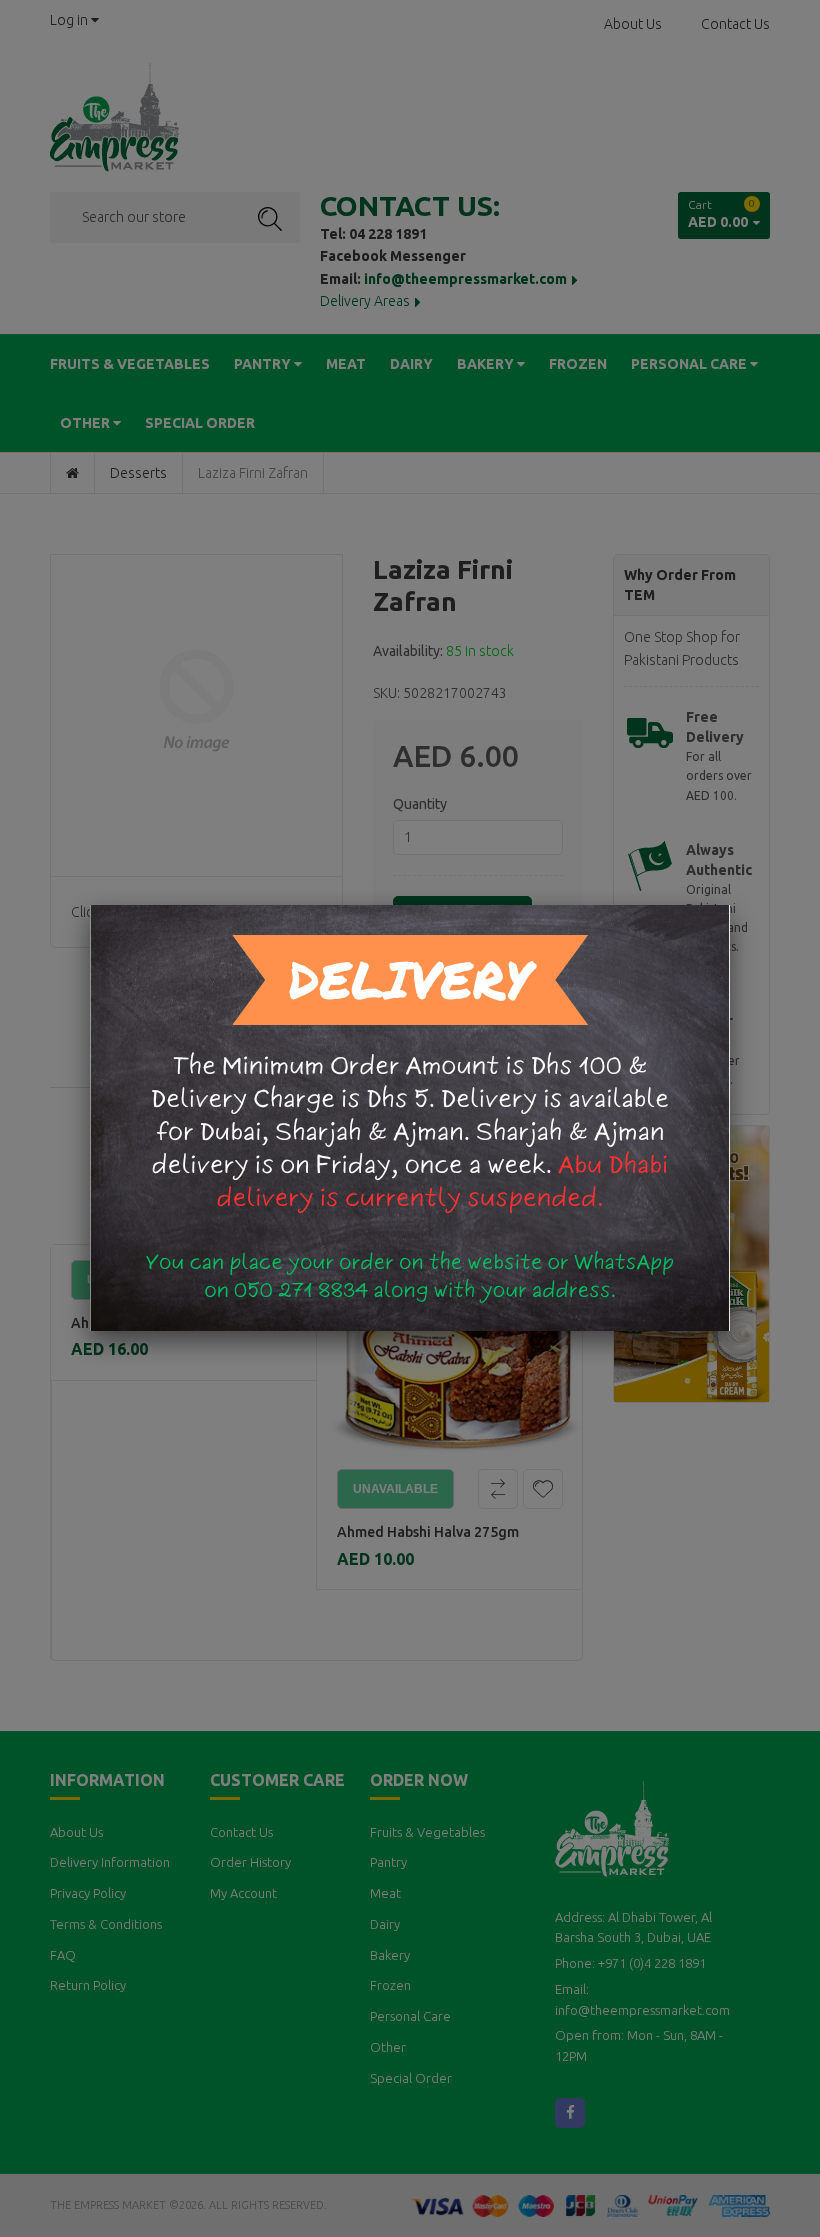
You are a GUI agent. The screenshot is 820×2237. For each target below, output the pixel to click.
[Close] (730, 905)
